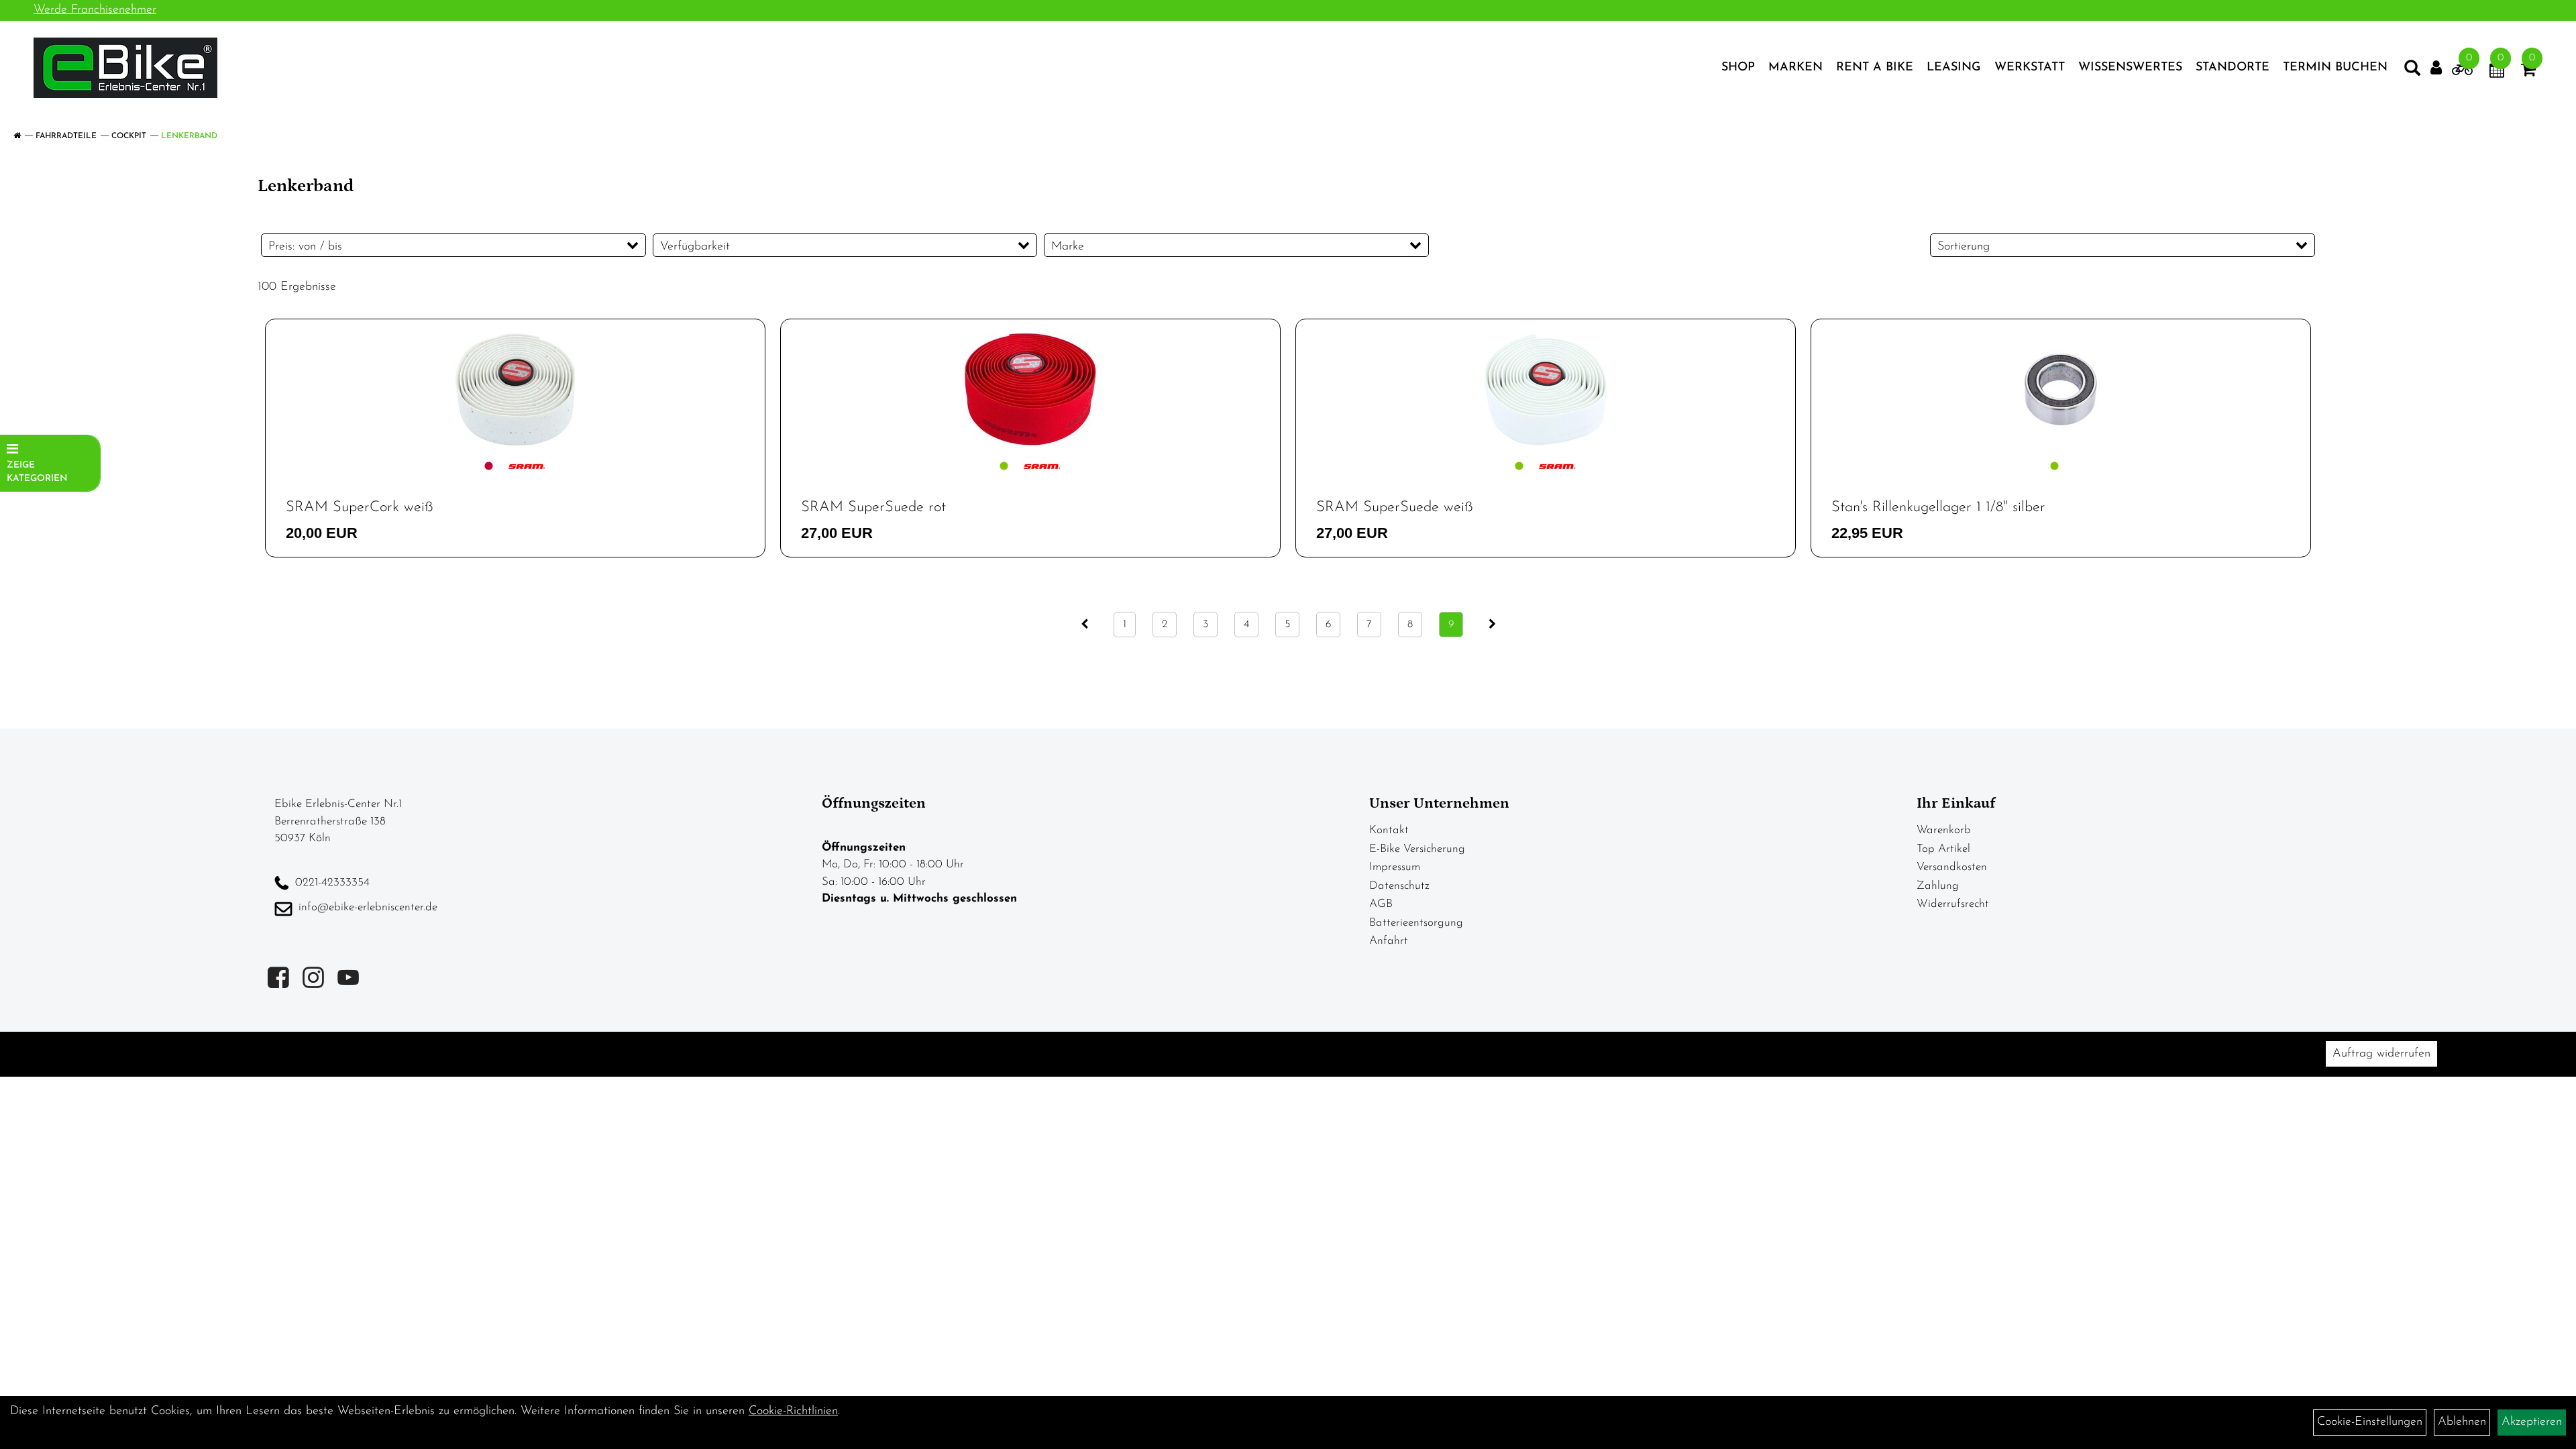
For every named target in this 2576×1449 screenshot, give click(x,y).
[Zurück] (1084, 625)
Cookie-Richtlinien (793, 1411)
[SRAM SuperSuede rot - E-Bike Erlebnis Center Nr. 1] (1030, 389)
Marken (1795, 68)
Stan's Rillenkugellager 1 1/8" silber (1938, 507)
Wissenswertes (2130, 68)
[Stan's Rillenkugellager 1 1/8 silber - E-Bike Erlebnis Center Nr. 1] (2061, 389)
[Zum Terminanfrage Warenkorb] (2497, 72)
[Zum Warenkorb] (2528, 72)
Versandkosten (1952, 867)
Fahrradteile (66, 136)
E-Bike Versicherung (1417, 849)
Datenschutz (1399, 886)
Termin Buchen (2335, 68)
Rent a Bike (1875, 68)
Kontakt (1389, 830)
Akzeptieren (2532, 1422)
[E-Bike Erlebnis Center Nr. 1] (125, 68)
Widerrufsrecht (1953, 904)
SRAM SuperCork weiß (360, 507)
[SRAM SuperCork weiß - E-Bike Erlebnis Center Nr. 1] (515, 389)
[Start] (17, 136)
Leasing (1954, 68)
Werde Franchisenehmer (95, 10)
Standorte (2233, 68)
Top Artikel (1943, 849)
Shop (1738, 68)
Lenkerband (189, 136)
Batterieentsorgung (1416, 923)
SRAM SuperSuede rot (873, 507)
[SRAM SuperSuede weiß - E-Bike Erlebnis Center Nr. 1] (1546, 389)
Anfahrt (1389, 941)
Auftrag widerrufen (2381, 1054)
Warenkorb (1944, 830)
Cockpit (129, 136)
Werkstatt (2030, 68)
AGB (1381, 904)
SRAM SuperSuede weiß (1395, 507)
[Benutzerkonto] (2436, 68)
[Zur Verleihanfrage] (2462, 72)
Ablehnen (2462, 1422)
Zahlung (1938, 886)
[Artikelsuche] (2412, 71)
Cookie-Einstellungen (2370, 1422)
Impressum (1395, 867)
